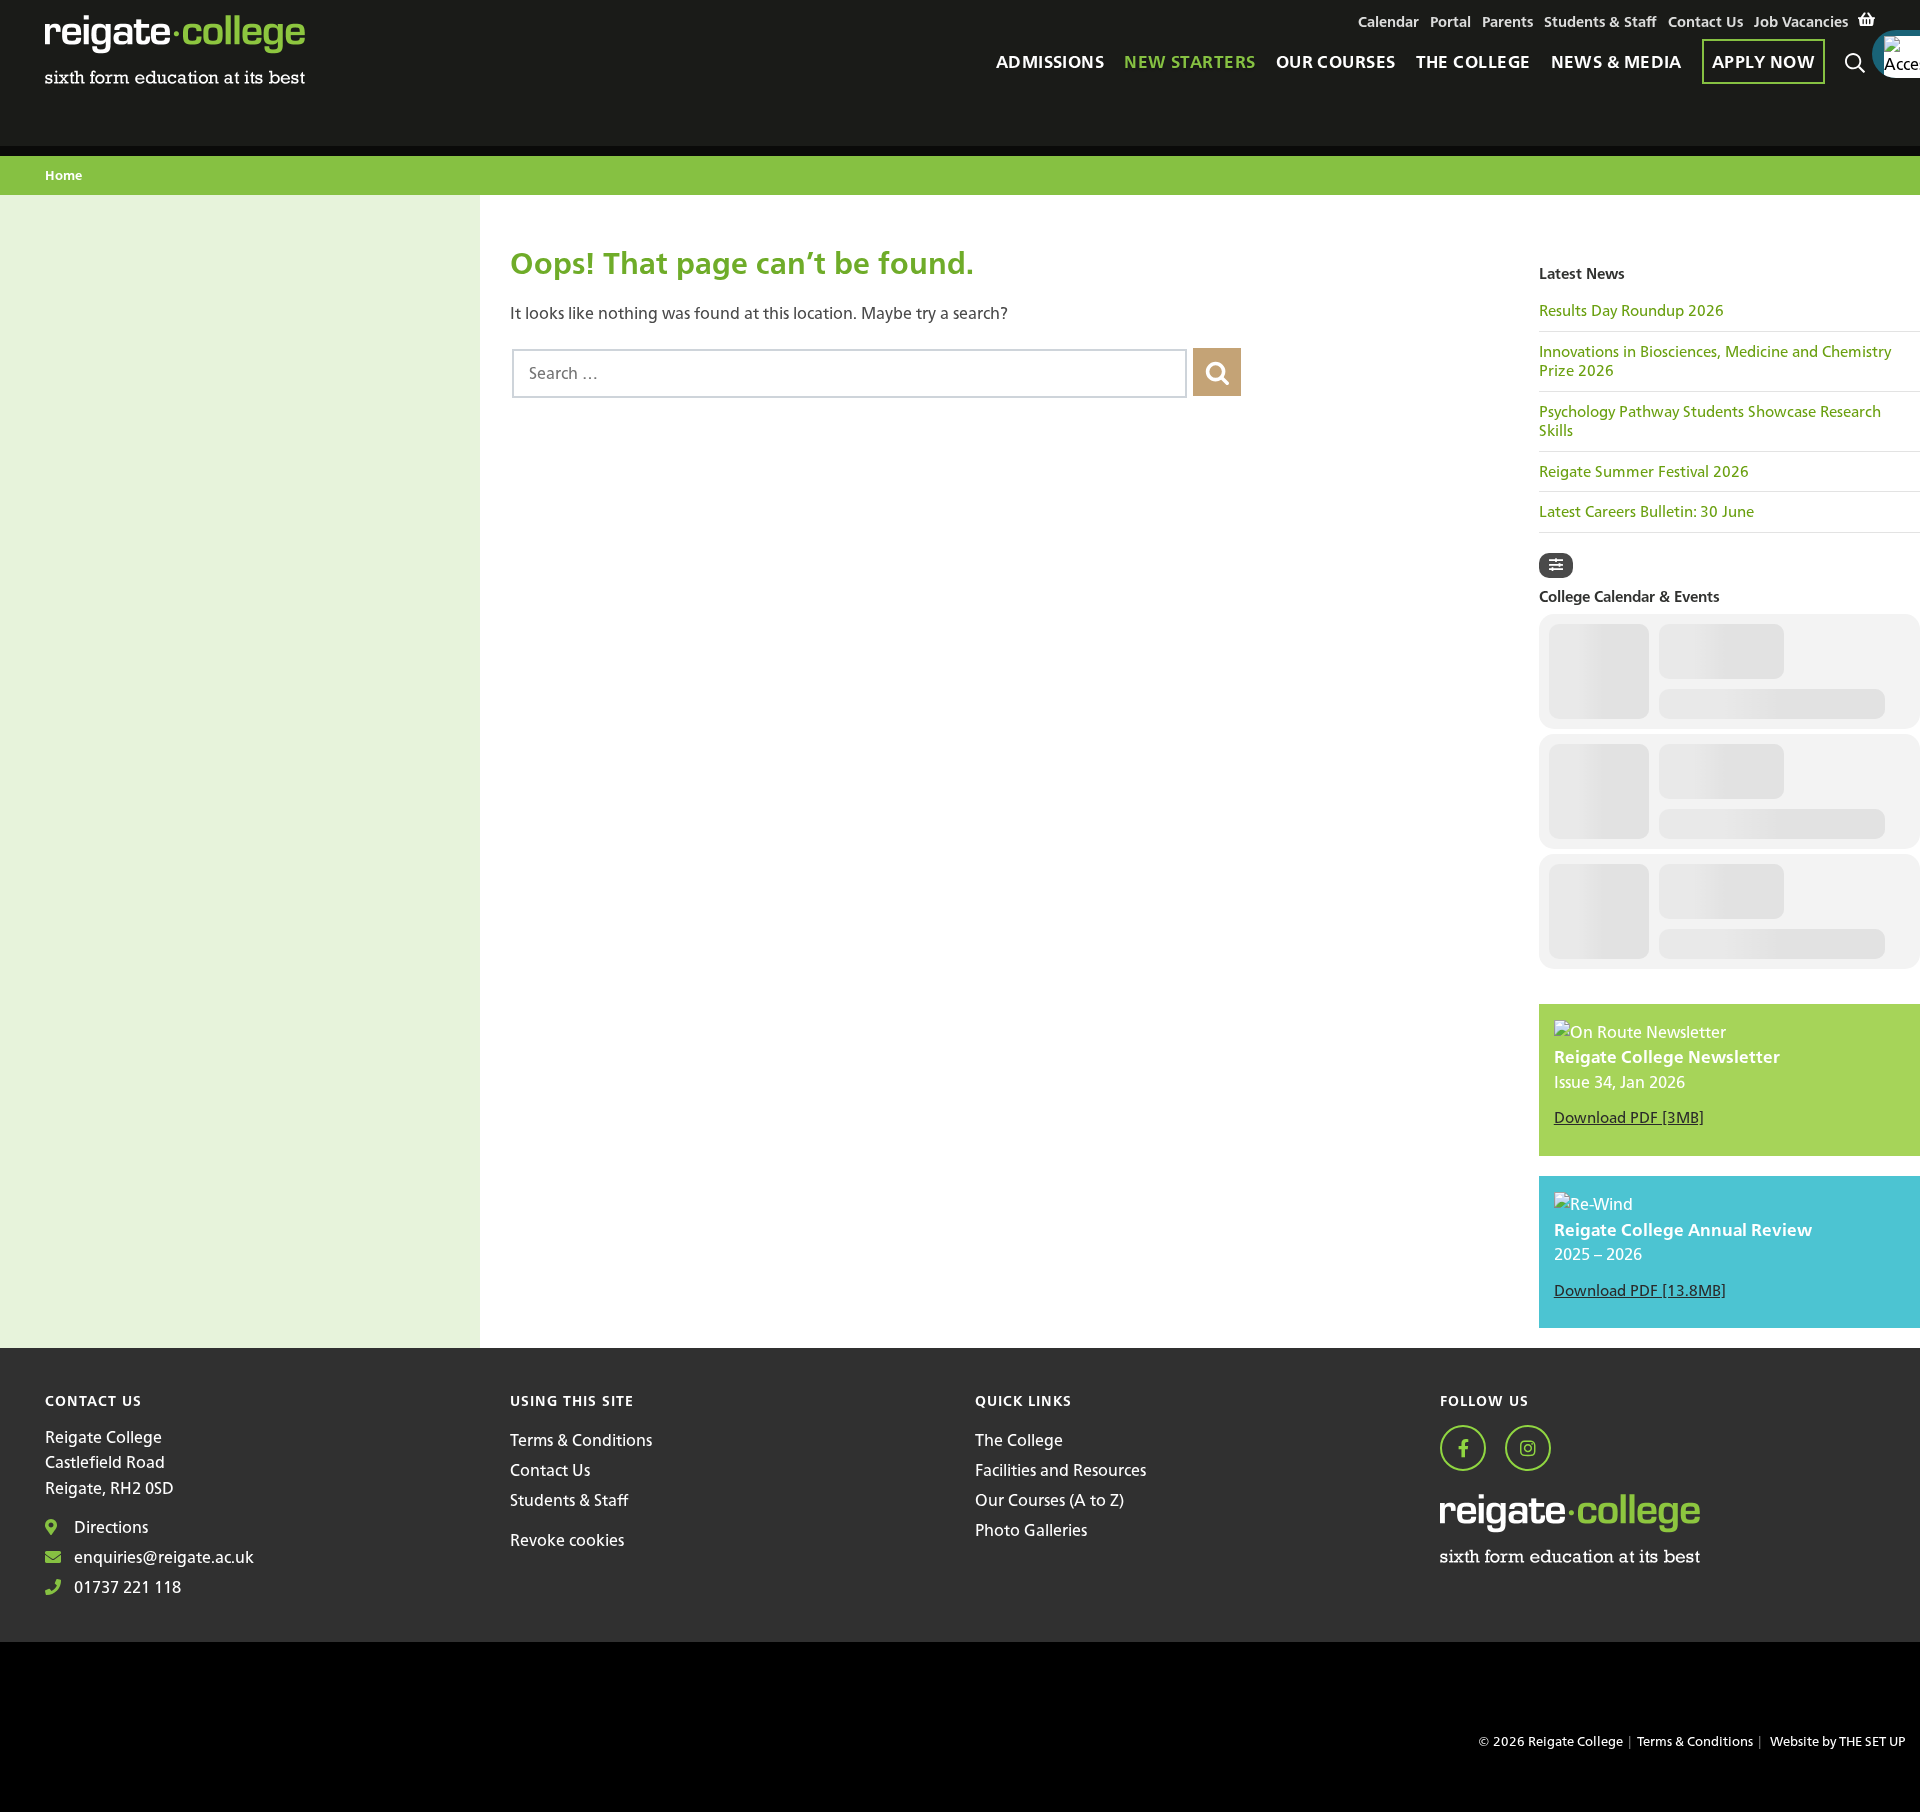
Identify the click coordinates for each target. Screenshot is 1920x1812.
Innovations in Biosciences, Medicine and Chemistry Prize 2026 (1715, 361)
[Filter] (1556, 565)
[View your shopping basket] (1866, 20)
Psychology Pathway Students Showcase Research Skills (1710, 421)
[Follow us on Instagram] (1535, 1449)
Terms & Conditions (581, 1440)
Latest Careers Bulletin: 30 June (1646, 512)
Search (1860, 87)
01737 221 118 (125, 1587)
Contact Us (550, 1470)
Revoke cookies (567, 1540)
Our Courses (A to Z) (1049, 1500)
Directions (109, 1527)
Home (63, 176)
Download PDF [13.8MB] (1640, 1290)
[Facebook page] (1470, 1449)
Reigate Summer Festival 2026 (1644, 472)
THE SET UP (1872, 1741)
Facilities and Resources (1060, 1470)
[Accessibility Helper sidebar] (1896, 54)
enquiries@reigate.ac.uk (162, 1557)
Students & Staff (569, 1500)
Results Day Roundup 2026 (1631, 311)
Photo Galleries (1031, 1530)
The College (1019, 1440)
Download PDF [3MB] (1629, 1117)
